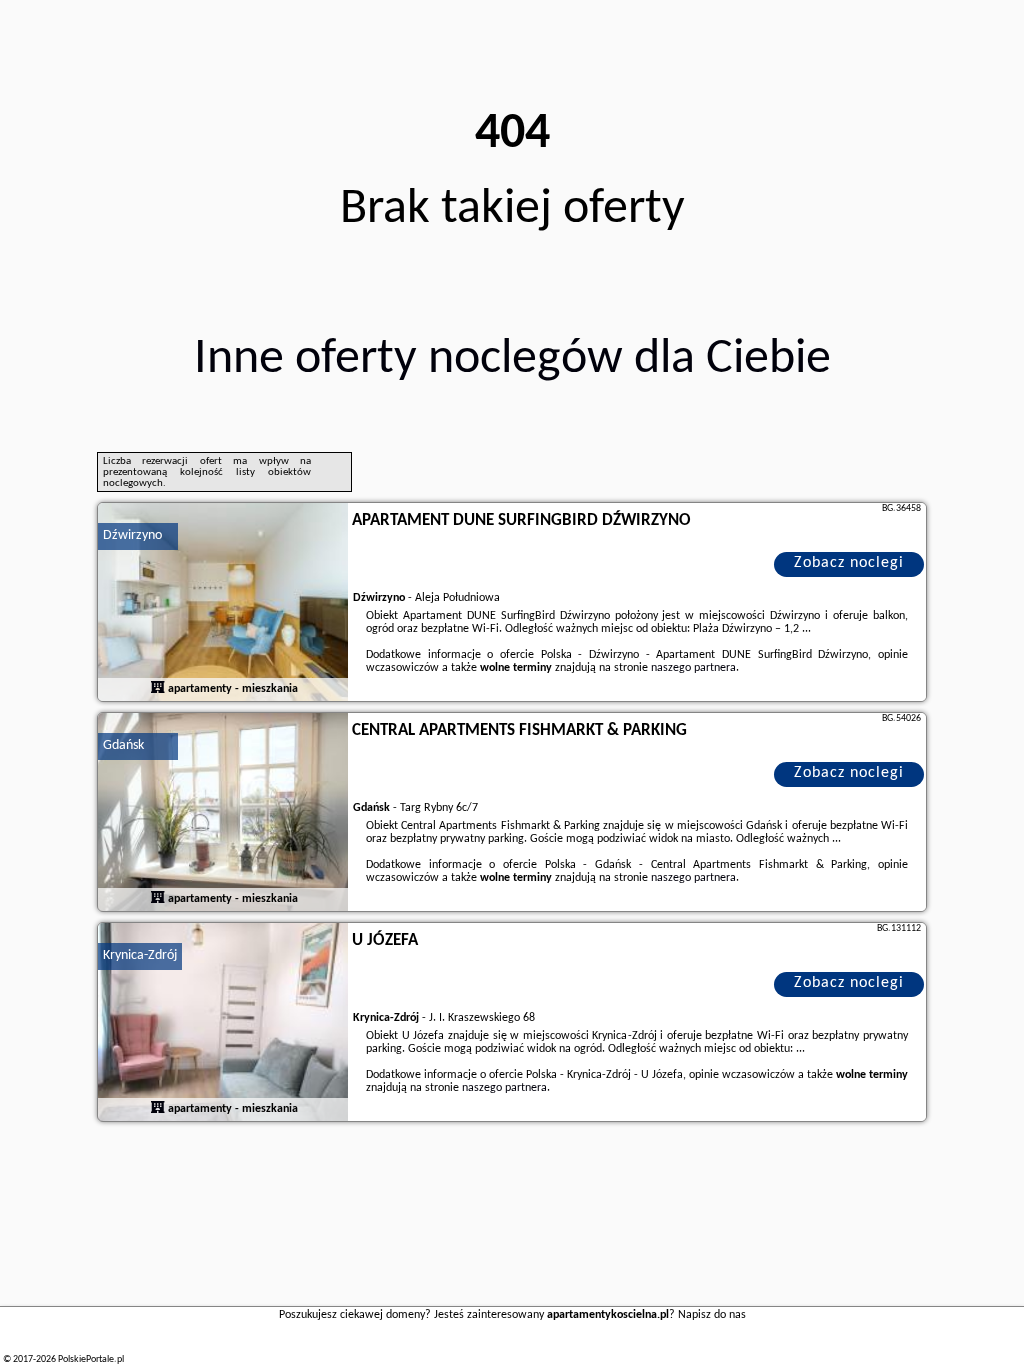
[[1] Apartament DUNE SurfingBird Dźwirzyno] (223, 603)
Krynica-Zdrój (140, 955)
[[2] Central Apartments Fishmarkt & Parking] (223, 813)
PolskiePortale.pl (91, 1359)
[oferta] (158, 689)
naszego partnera (693, 668)
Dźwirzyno (132, 535)
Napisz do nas (712, 1315)
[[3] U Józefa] (223, 1023)
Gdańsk (123, 745)
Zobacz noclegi (849, 563)
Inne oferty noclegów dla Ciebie (512, 359)
